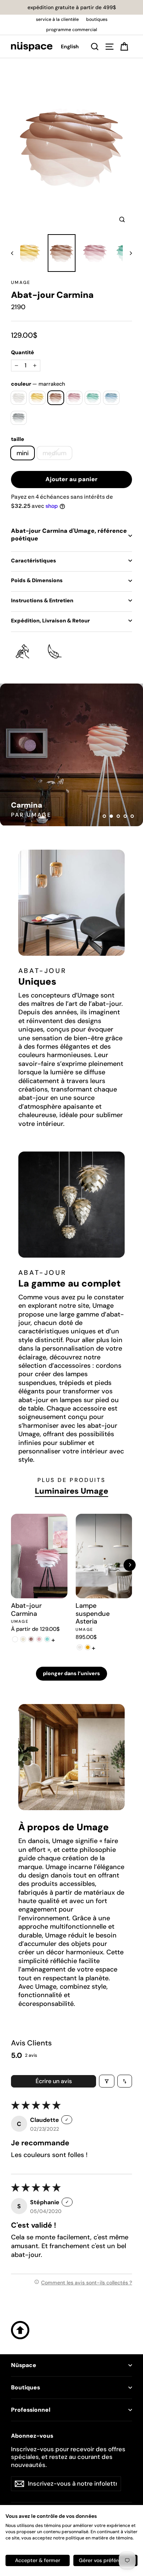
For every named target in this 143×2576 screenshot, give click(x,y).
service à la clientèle (57, 19)
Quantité (23, 352)
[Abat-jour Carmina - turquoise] (47, 1639)
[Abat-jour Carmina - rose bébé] (39, 1639)
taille (18, 439)
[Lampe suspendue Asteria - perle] (80, 1647)
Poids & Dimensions (37, 580)
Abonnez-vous (32, 2436)
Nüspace (24, 2365)
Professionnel (31, 2410)
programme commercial (72, 30)
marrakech (56, 398)
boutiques (97, 19)
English (70, 46)
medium (54, 453)
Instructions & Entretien (42, 600)
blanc (19, 398)
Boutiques (25, 2388)
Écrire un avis (54, 2081)
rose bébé (74, 398)
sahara (37, 398)
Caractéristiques (34, 561)
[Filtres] (107, 2081)
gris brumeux (19, 418)
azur (111, 398)
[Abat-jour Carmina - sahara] (23, 1639)
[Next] (130, 1565)
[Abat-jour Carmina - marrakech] (31, 1639)
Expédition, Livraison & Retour (50, 621)
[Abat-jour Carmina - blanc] (15, 1639)
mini (23, 453)
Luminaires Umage (71, 1491)
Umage (21, 282)
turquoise (93, 398)
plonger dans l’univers (71, 1673)
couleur (38, 384)
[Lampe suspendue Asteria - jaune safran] (88, 1647)
